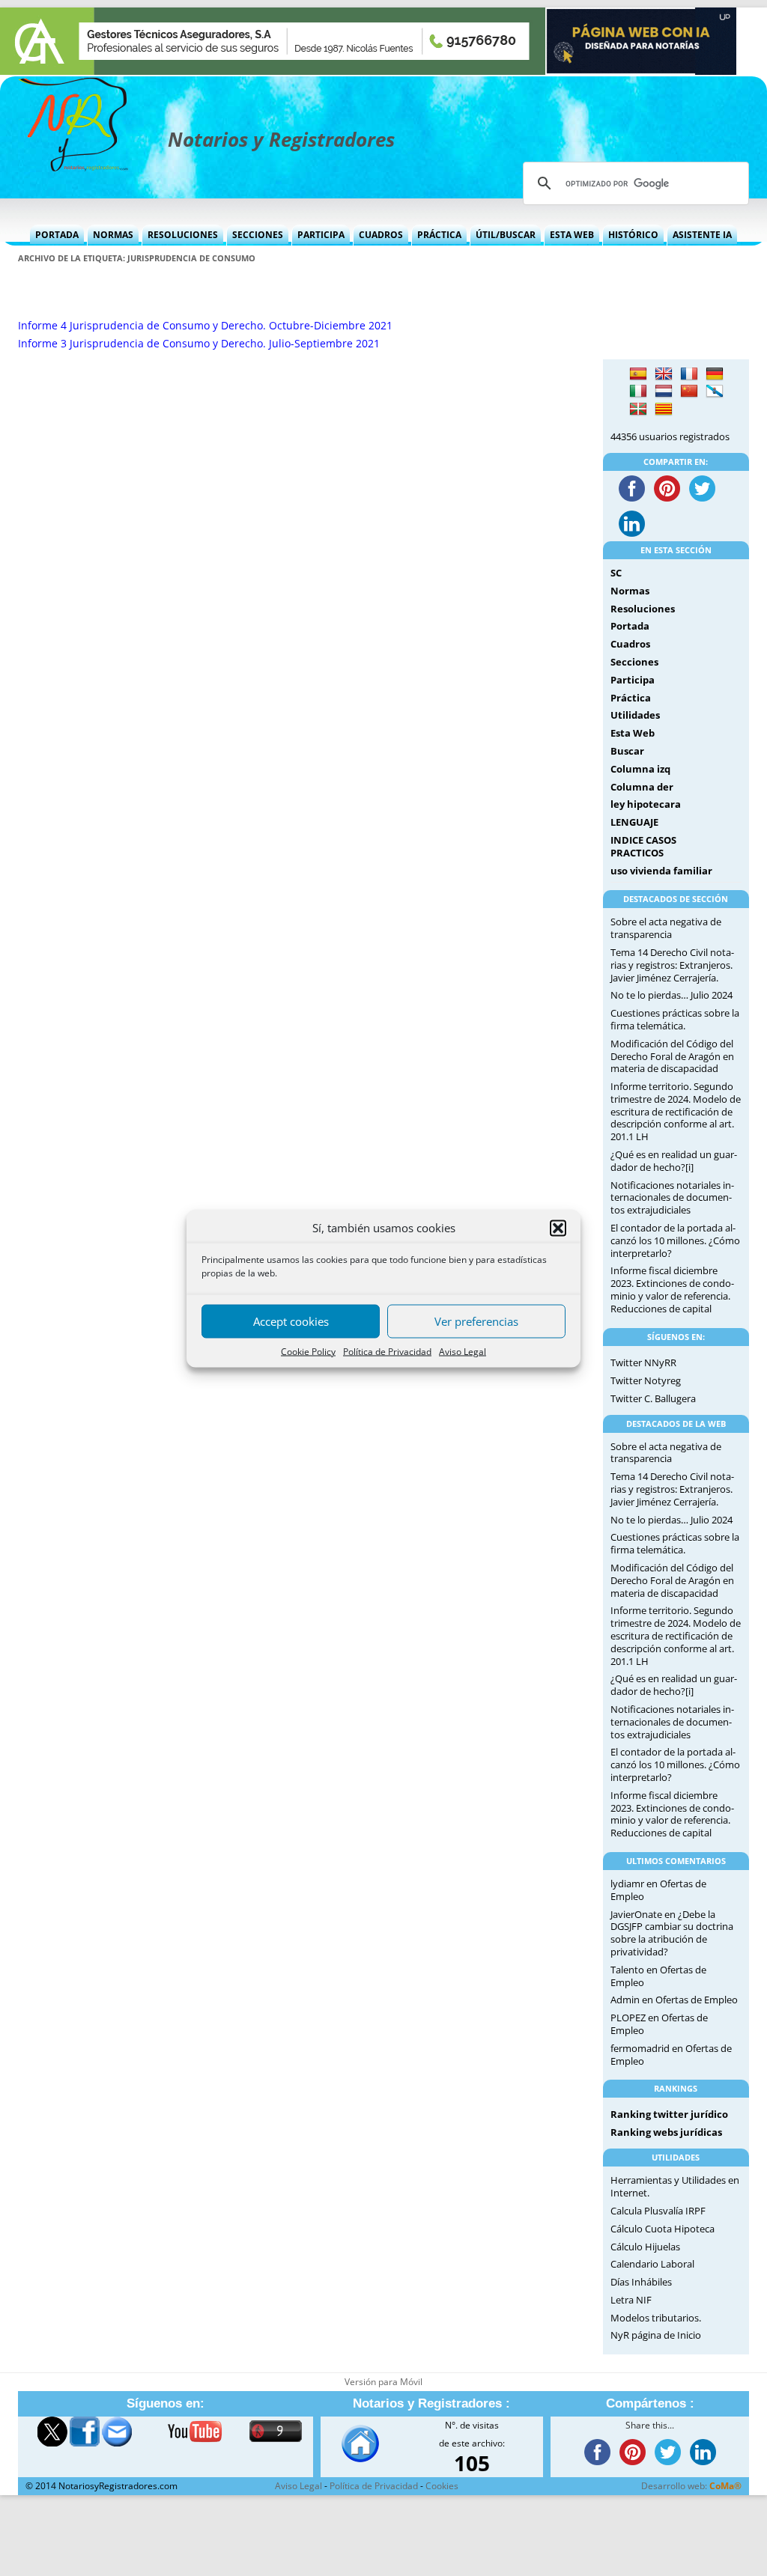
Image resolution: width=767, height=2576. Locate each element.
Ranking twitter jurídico (669, 2114)
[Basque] (638, 409)
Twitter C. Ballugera (653, 1398)
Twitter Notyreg (646, 1380)
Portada (57, 235)
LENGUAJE (634, 822)
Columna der (642, 787)
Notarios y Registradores (281, 139)
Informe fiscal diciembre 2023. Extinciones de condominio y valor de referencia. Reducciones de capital (672, 1289)
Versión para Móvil (383, 2382)
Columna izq (640, 769)
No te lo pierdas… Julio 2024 (671, 995)
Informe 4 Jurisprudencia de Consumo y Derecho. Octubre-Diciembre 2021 (205, 325)
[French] (689, 374)
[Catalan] (664, 409)
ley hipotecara (646, 804)
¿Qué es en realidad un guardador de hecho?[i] (674, 1161)
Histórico (633, 235)
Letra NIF (631, 2300)
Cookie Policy (308, 1351)
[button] (558, 1228)
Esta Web (572, 235)
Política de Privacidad (387, 1351)
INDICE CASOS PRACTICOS (643, 846)
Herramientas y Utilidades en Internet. (675, 2186)
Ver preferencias (476, 1321)
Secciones (258, 235)
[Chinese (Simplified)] (689, 392)
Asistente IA (702, 235)
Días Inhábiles (641, 2282)
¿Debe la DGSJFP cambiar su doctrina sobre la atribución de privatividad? (672, 1933)
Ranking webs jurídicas (666, 2132)
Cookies (442, 2486)
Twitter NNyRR (643, 1362)
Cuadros (381, 235)
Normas (113, 235)
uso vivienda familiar (661, 871)
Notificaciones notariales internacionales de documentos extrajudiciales (672, 1198)
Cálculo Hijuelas (645, 2247)
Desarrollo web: (691, 2486)
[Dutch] (664, 392)
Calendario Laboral (652, 2264)
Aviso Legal (463, 1351)
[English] (664, 374)
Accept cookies (291, 1321)
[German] (715, 374)
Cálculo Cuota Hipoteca (663, 2229)
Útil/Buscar (506, 235)
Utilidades (635, 715)
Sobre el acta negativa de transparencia (666, 928)
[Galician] (715, 392)
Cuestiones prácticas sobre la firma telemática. (675, 1019)
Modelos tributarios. (656, 2318)
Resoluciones (183, 235)
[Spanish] (638, 374)
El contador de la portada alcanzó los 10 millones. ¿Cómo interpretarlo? (675, 1240)
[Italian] (638, 392)
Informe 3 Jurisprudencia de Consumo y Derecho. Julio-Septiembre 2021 (199, 343)
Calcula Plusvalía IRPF (658, 2211)
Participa (321, 235)
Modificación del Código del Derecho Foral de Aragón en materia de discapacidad (672, 1056)
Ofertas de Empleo (697, 2000)
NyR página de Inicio (656, 2335)
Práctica (439, 235)
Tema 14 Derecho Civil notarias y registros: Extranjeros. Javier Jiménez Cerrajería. (672, 965)
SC (616, 573)
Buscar (627, 751)
